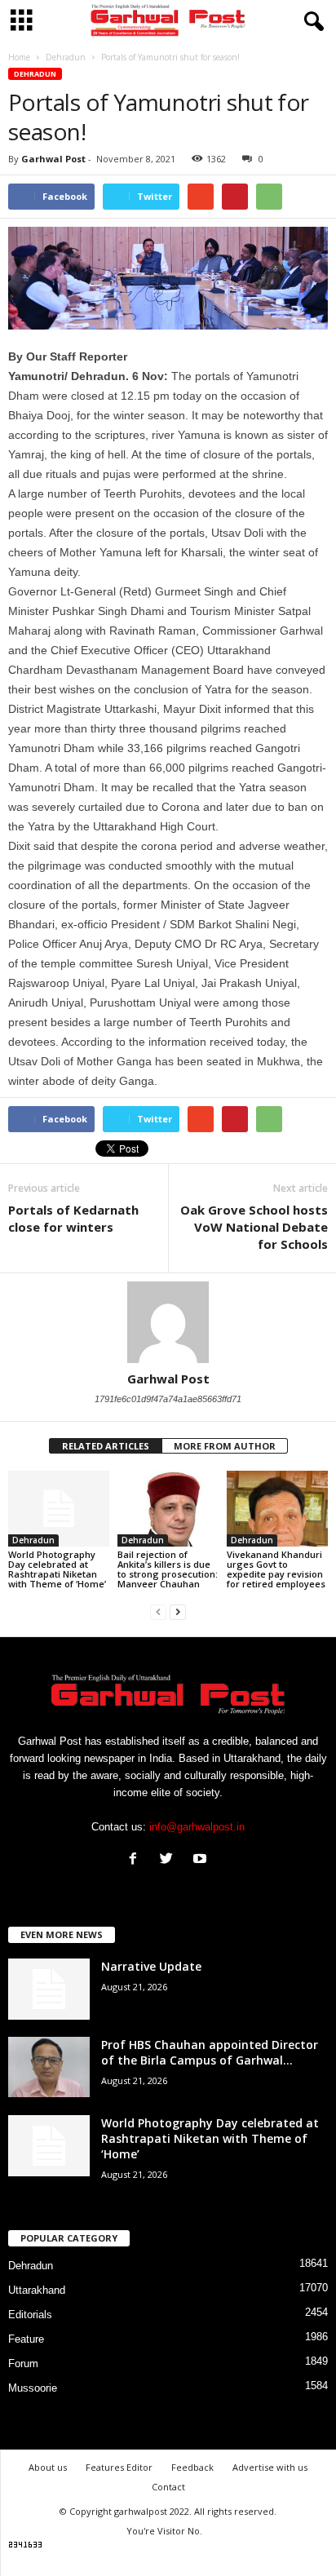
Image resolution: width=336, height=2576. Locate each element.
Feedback (192, 2467)
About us (48, 2467)
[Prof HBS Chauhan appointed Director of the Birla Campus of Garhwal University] (49, 2067)
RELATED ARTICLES (106, 1446)
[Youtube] (202, 1860)
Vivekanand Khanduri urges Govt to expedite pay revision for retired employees (276, 1569)
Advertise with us (270, 2467)
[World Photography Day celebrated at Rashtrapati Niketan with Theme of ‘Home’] (59, 1509)
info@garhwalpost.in (197, 1827)
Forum (23, 2364)
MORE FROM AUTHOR (225, 1446)
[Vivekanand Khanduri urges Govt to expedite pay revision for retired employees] (277, 1509)
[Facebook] (137, 1860)
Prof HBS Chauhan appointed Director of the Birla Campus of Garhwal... (210, 2052)
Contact (168, 2487)
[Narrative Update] (49, 1989)
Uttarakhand (37, 2290)
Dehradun (35, 74)
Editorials (30, 2315)
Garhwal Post (53, 159)
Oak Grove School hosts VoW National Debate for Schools (254, 1227)
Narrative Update (151, 1966)
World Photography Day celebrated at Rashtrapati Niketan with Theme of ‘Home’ (57, 1569)
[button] (311, 22)
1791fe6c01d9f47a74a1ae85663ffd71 (168, 1399)
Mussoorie (33, 2388)
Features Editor (119, 2467)
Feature (26, 2339)
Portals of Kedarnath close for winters (73, 1218)
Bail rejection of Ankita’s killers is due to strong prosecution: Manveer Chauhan (168, 1569)
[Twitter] (170, 1860)
